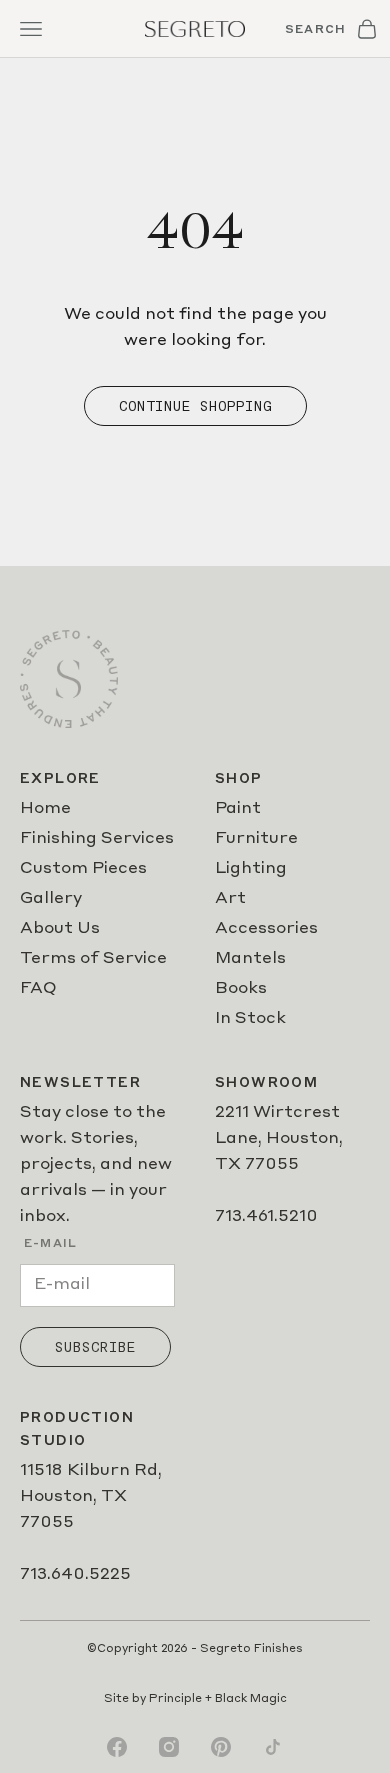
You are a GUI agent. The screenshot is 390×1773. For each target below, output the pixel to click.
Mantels (250, 959)
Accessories (266, 929)
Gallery (51, 899)
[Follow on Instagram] (169, 1747)
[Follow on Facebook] (117, 1747)
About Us (60, 929)
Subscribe (95, 1347)
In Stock (250, 1019)
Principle (175, 1699)
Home (45, 809)
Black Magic (251, 1699)
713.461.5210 (266, 1217)
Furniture (256, 839)
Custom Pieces (83, 869)
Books (241, 989)
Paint (238, 809)
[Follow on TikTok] (273, 1747)
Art (230, 899)
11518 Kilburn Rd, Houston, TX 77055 (91, 1497)
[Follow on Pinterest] (221, 1747)
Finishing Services (97, 839)
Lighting (251, 869)
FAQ (38, 989)
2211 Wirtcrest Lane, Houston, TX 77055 (279, 1139)
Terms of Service (93, 959)
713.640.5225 (75, 1575)
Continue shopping (195, 406)
